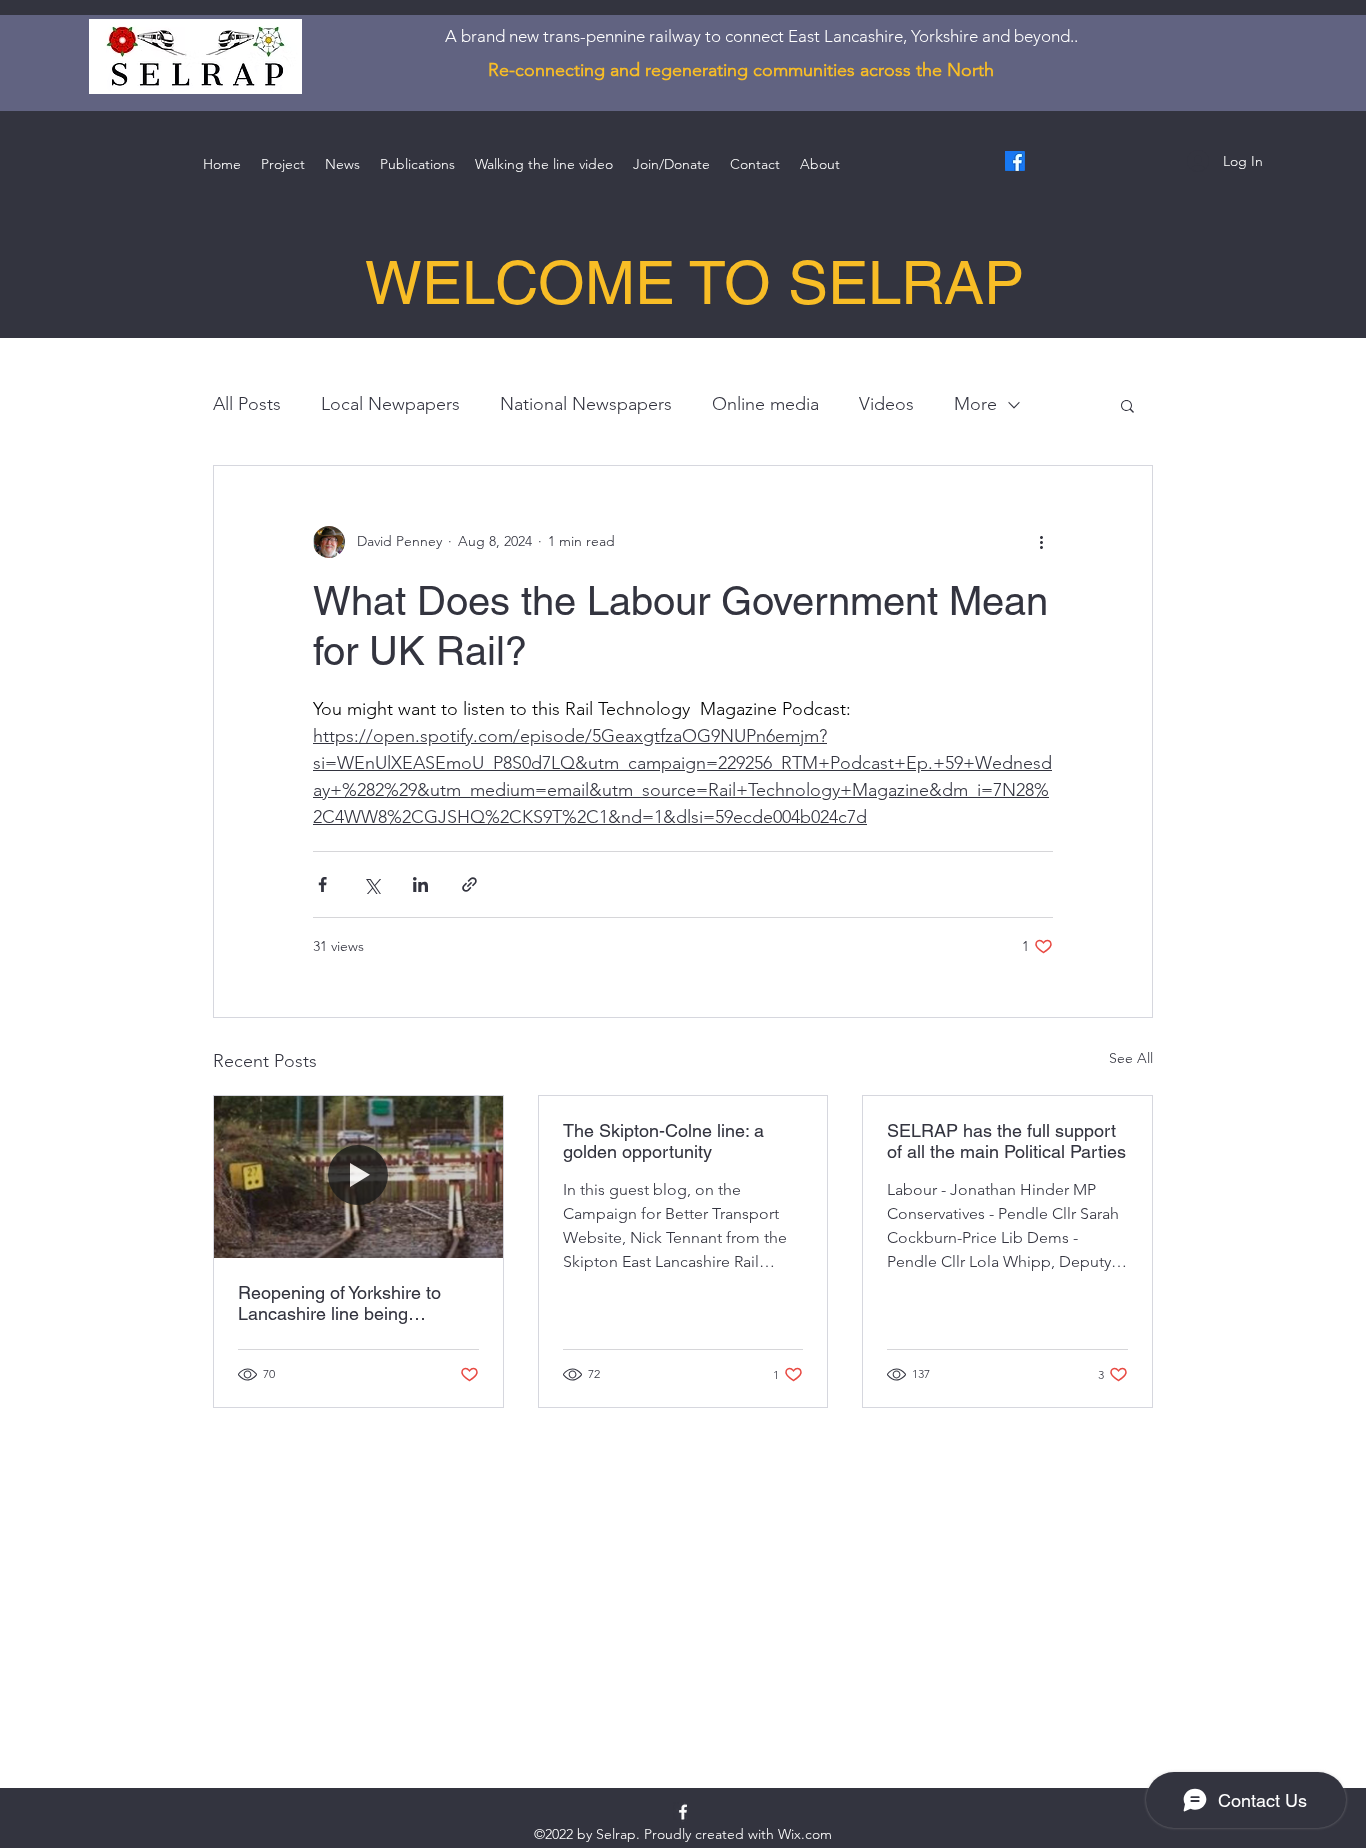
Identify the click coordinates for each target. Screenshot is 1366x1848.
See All (1131, 1058)
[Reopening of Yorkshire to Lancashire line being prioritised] (358, 1177)
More (975, 404)
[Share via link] (469, 884)
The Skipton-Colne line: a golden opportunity (663, 1141)
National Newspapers (586, 404)
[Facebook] (1015, 161)
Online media (765, 404)
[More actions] (1041, 542)
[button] (1127, 405)
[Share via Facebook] (322, 884)
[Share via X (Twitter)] (371, 884)
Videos (886, 404)
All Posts (247, 404)
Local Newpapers (390, 404)
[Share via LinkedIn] (420, 884)
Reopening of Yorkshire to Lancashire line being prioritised (339, 1303)
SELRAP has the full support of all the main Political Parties (1006, 1141)
